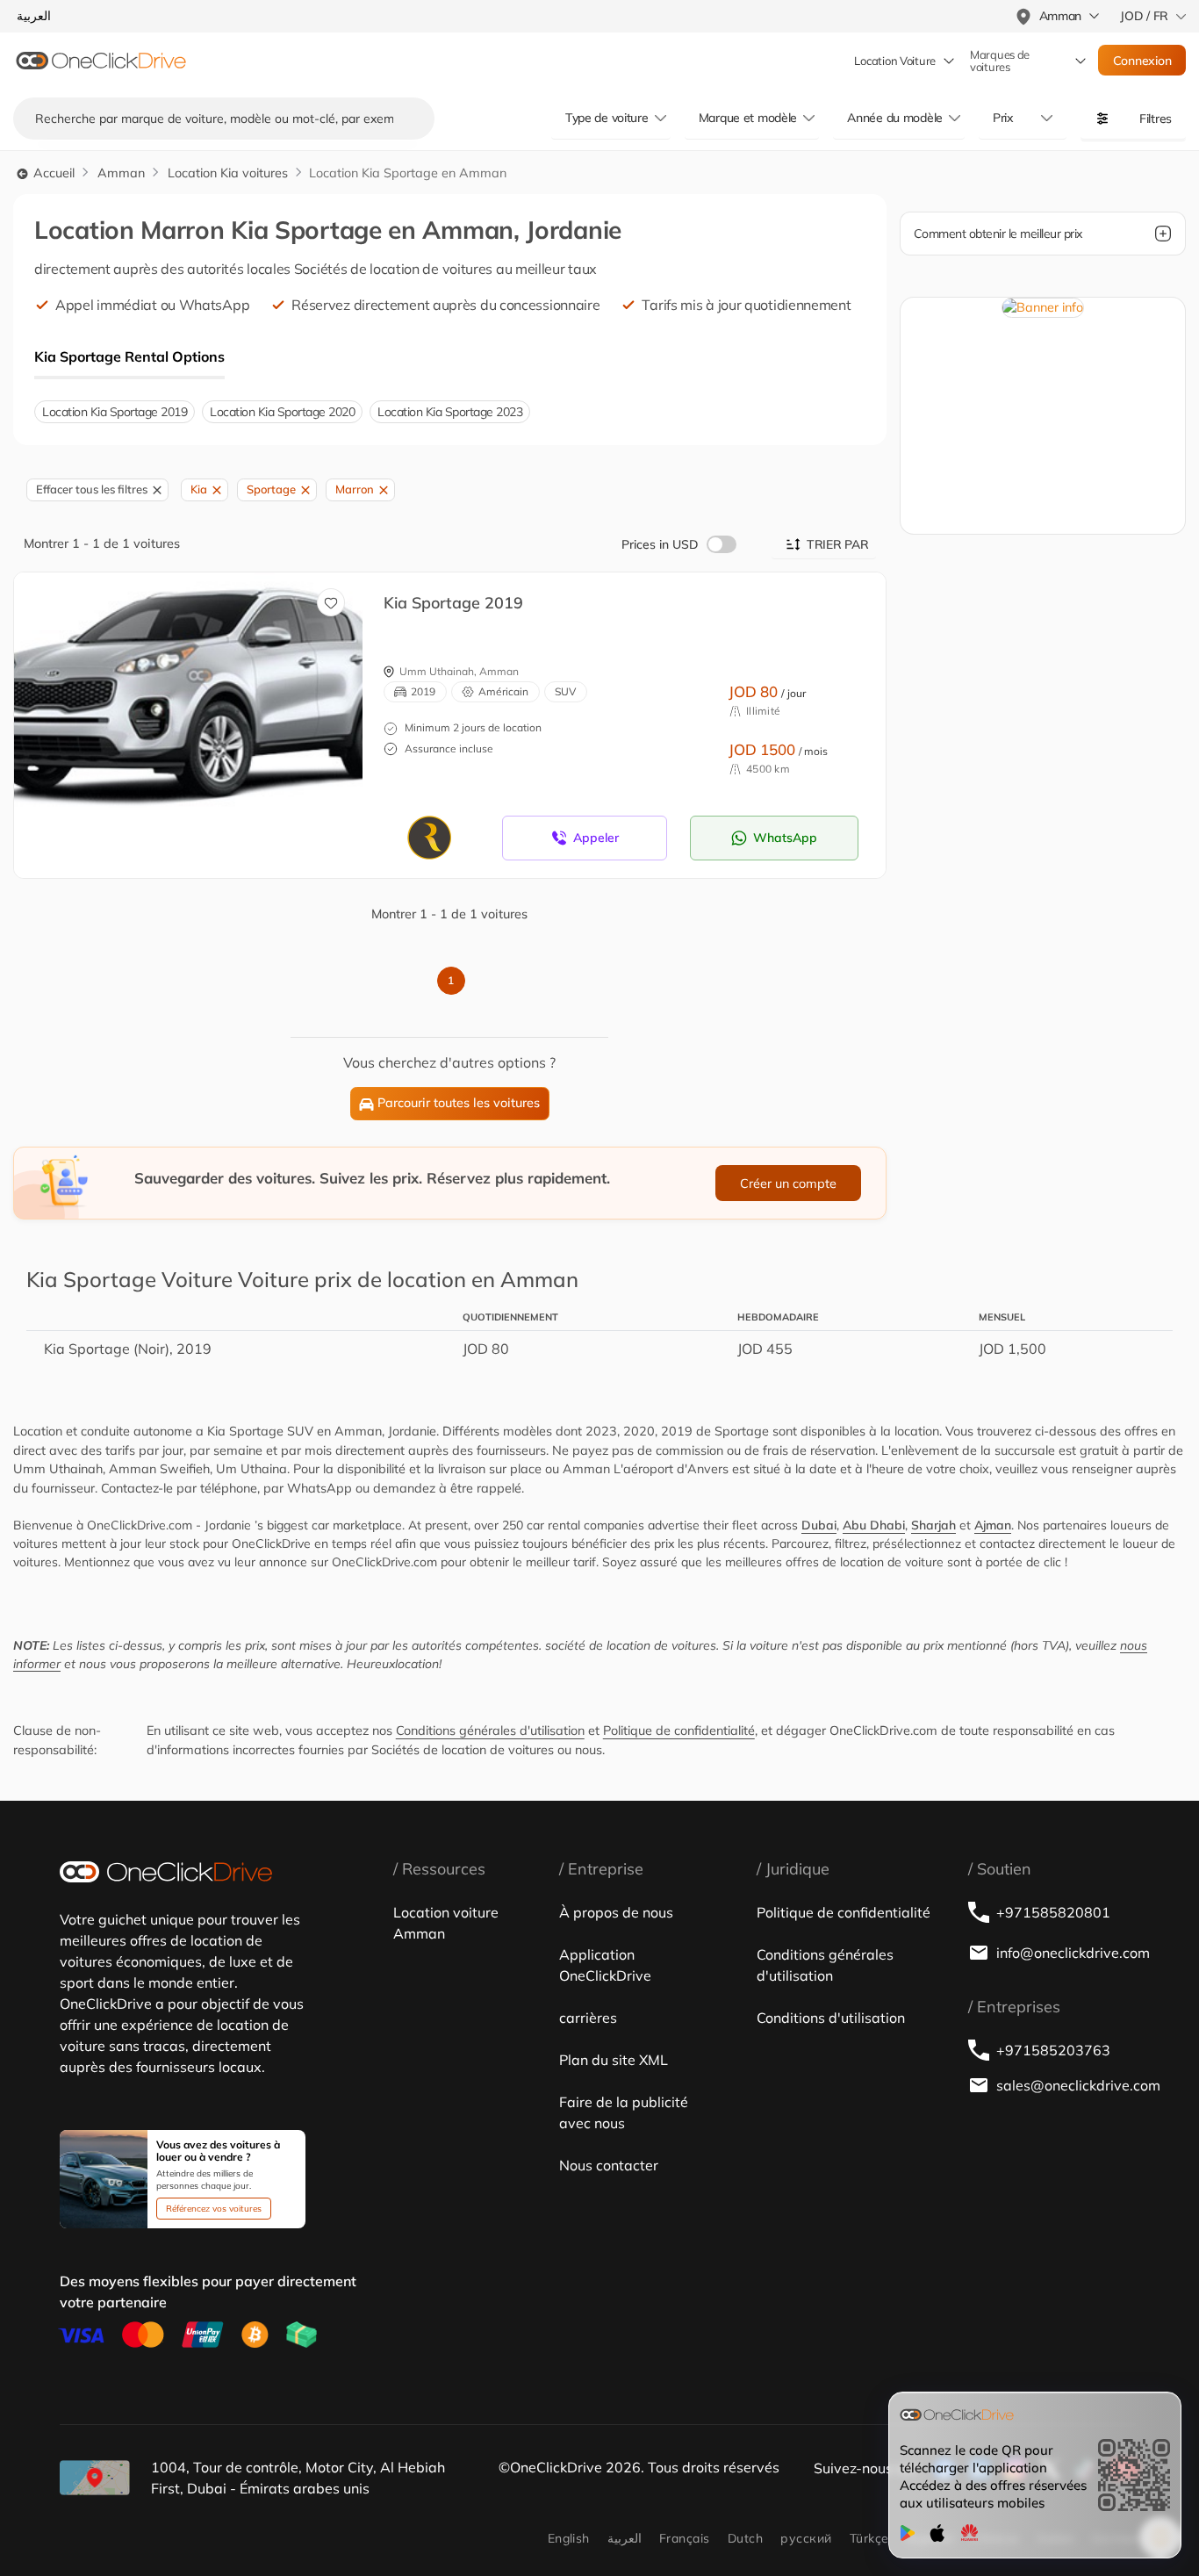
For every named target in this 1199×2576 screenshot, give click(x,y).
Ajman (993, 1525)
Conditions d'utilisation (831, 2018)
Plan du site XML (614, 2060)
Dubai (819, 1525)
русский (806, 2538)
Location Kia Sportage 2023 (450, 412)
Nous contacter (609, 2165)
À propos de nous (616, 1912)
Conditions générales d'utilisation (490, 1731)
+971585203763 (1053, 2050)
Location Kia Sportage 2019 (115, 412)
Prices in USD (660, 544)
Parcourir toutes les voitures (459, 1103)
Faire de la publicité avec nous (624, 2112)
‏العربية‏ (625, 2538)
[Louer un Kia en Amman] (188, 706)
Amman (121, 173)
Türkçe (869, 2538)
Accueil (52, 173)
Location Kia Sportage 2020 (282, 412)
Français (685, 2538)
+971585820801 (1053, 1912)
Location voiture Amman (446, 1923)
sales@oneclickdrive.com (1068, 2085)
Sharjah (933, 1525)
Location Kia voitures (228, 173)
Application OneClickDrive (605, 1965)
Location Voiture (895, 61)
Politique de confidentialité (679, 1731)
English (569, 2538)
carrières (588, 2018)
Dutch (745, 2538)
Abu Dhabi (874, 1525)
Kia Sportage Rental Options (129, 356)
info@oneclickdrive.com (1068, 1953)
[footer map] (95, 2478)
